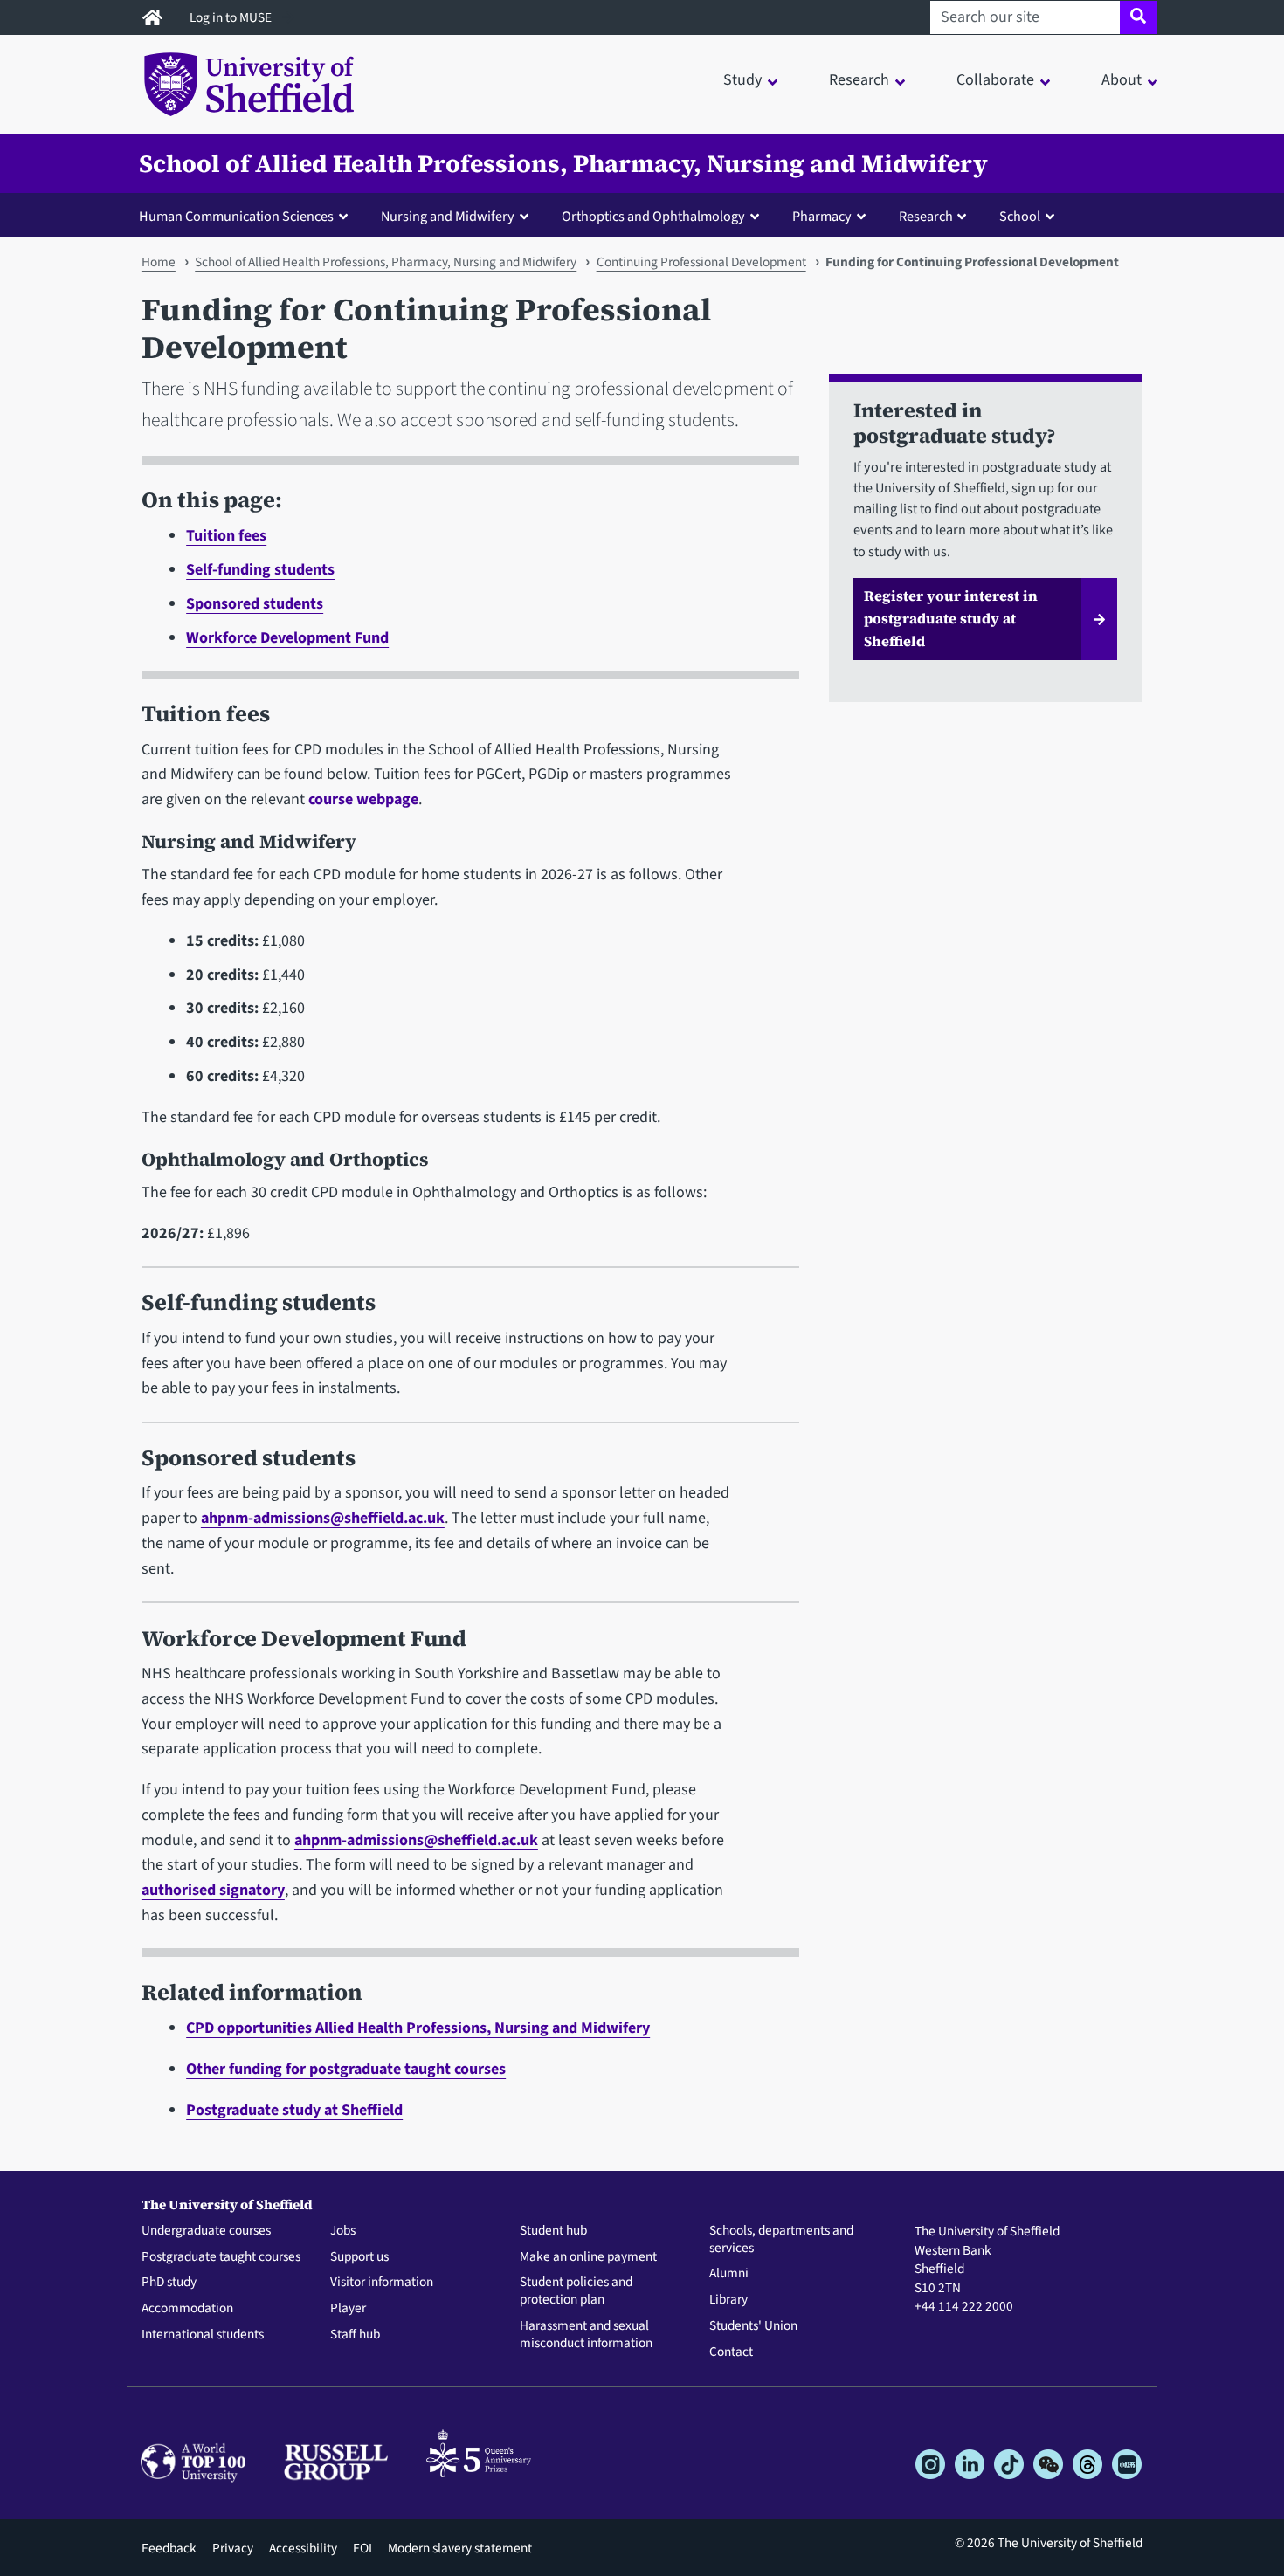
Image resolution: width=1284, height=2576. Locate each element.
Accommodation (187, 2309)
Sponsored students (255, 604)
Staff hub (355, 2335)
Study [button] (742, 80)
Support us (359, 2257)
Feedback (169, 2548)
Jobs (343, 2231)
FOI (362, 2548)
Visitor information (382, 2283)
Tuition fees (226, 536)
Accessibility (303, 2548)
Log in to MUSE (232, 17)
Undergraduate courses (206, 2231)
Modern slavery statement (460, 2548)
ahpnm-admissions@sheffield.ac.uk (323, 1518)
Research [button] (859, 80)
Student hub (553, 2231)
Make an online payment (588, 2257)
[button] (247, 216)
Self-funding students (260, 570)
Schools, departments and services (781, 2240)
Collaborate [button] (995, 80)
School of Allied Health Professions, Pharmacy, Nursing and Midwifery (563, 163)
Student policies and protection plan (576, 2291)
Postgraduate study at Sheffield (294, 2110)
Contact (731, 2352)
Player (348, 2309)
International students (203, 2335)
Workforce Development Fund (287, 638)
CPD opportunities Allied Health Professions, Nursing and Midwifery (418, 2028)
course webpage (363, 799)
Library (728, 2300)
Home (159, 262)
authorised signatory (213, 1890)
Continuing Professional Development (701, 262)
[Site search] (1139, 17)
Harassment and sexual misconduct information (586, 2335)
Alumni (729, 2274)
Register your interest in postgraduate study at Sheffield (951, 618)
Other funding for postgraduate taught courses (346, 2069)
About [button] (1122, 80)
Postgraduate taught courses (221, 2257)
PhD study (169, 2283)
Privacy (233, 2548)
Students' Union (753, 2326)
